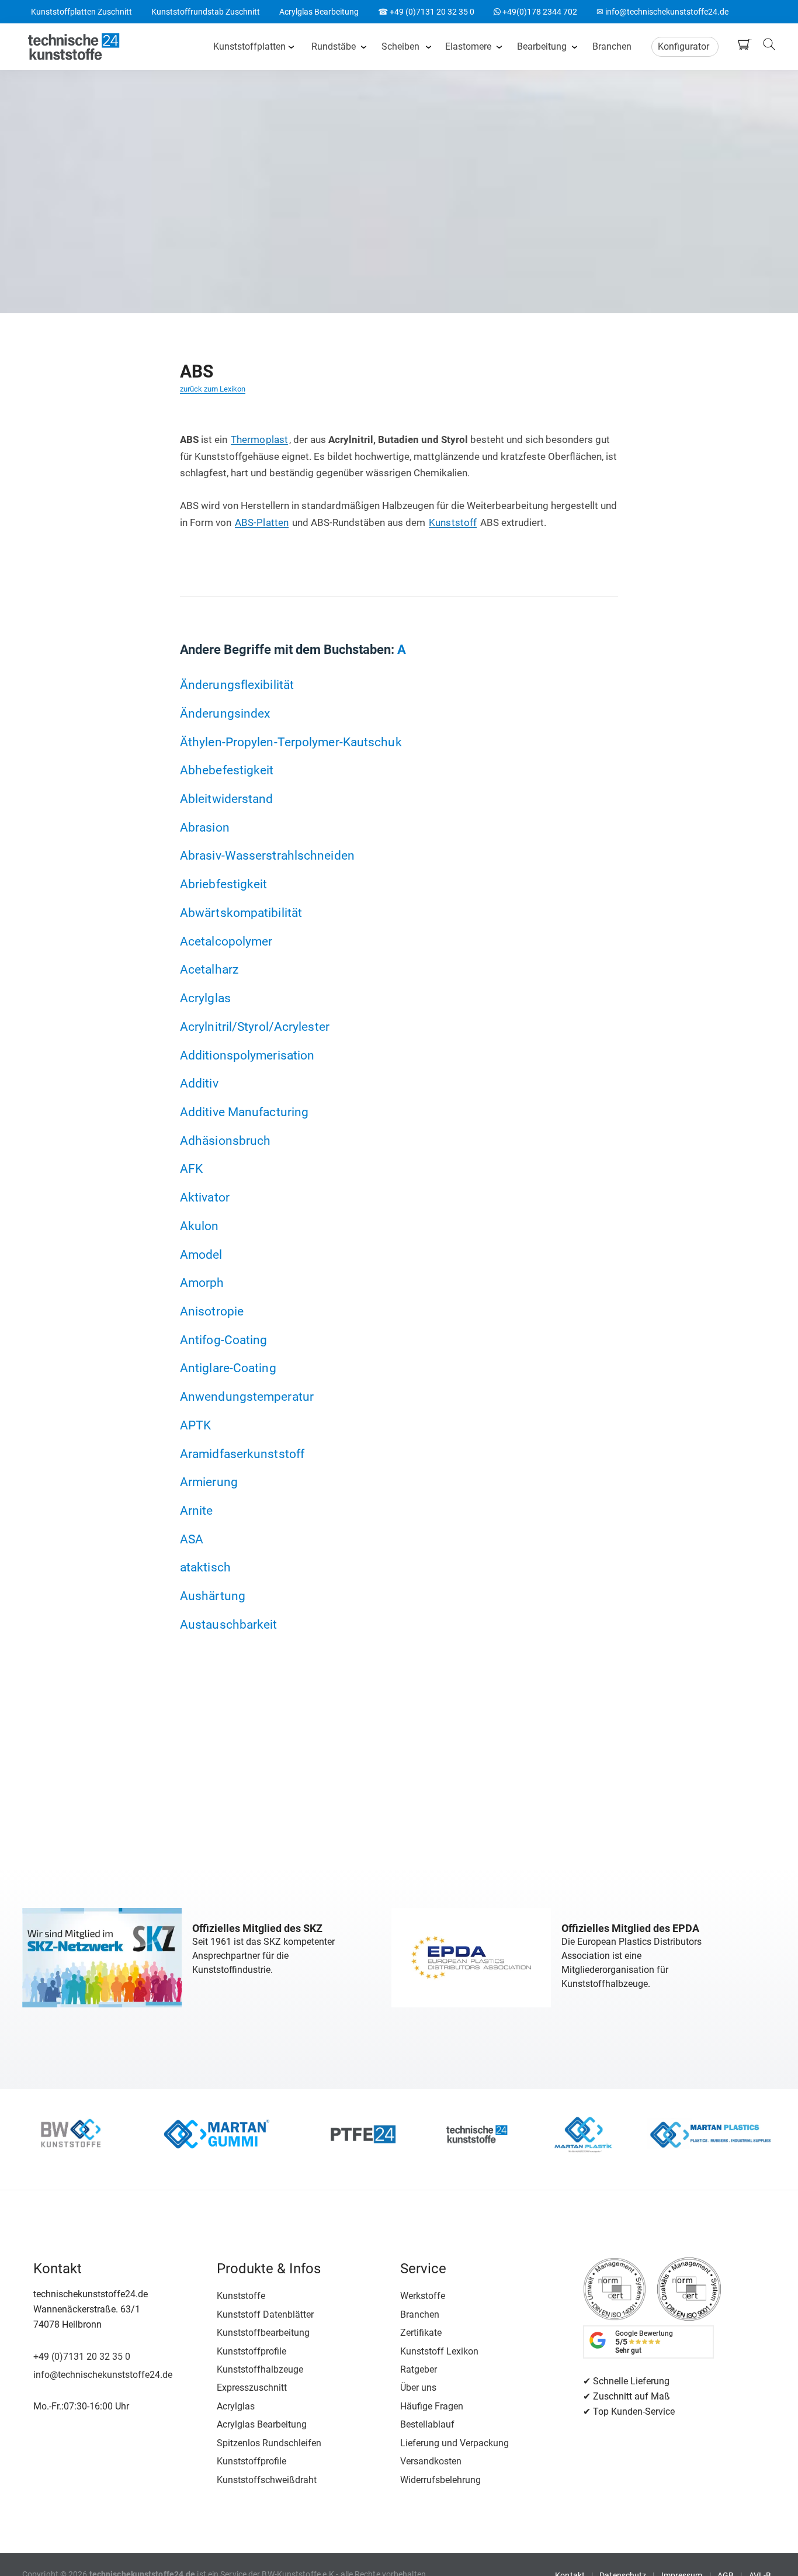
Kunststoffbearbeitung (263, 2333)
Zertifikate (421, 2333)
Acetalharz (209, 969)
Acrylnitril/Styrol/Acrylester (255, 1026)
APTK (195, 1425)
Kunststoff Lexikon (439, 2351)
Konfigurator (683, 46)
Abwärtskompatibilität (241, 913)
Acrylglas (205, 998)
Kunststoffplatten (249, 46)
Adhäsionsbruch (225, 1140)
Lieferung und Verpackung (454, 2443)
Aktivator (205, 1197)
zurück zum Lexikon (213, 389)
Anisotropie (212, 1311)
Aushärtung (213, 1596)
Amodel (201, 1254)
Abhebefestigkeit (227, 770)
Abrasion (205, 827)
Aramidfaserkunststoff (242, 1454)
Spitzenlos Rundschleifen (269, 2443)
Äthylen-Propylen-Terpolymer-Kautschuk (291, 742)
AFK (191, 1168)
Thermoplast (259, 439)
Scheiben (400, 46)
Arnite (197, 1510)
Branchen (612, 46)
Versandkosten (431, 2461)
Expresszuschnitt (252, 2388)
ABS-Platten (262, 522)
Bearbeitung (542, 46)
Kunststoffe (241, 2296)
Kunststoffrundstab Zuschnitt (206, 12)
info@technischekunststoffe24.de (103, 2375)
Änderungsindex (225, 713)
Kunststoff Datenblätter (265, 2314)
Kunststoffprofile (251, 2351)
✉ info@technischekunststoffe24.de (662, 12)
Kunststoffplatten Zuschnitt (81, 12)
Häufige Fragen (432, 2406)
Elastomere (468, 46)
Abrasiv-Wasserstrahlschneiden (267, 855)
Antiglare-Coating (228, 1368)
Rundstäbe (334, 46)
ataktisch (205, 1567)
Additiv (199, 1083)
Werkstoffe (423, 2296)
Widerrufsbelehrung (440, 2480)
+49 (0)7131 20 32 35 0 (82, 2357)
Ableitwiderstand (227, 799)
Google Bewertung (644, 2342)
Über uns (418, 2388)
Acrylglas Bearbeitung (319, 12)
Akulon (199, 1226)
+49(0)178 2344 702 (535, 12)
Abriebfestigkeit (224, 884)
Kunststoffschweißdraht (267, 2480)
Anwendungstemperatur (247, 1396)
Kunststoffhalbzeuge (260, 2369)
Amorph (202, 1282)
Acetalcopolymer (226, 941)
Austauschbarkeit (229, 1624)
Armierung (209, 1482)
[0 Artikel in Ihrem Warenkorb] (747, 44)
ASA (192, 1539)
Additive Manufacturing (244, 1112)
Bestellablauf (427, 2424)
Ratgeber (419, 2369)
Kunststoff (453, 522)
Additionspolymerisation (247, 1055)
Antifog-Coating (224, 1340)
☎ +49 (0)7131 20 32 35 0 (426, 12)
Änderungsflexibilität (237, 685)
